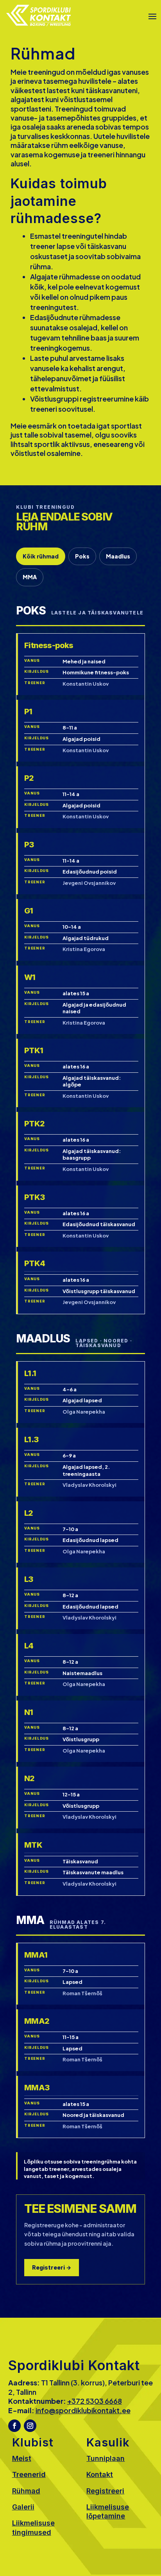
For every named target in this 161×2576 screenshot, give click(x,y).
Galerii (23, 2507)
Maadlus (118, 556)
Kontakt (100, 2474)
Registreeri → (52, 2267)
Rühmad (26, 2491)
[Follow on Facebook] (14, 2426)
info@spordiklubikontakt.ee (83, 2410)
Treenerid (29, 2474)
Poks (82, 556)
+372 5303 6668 (95, 2401)
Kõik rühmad (41, 556)
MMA (30, 577)
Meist (22, 2458)
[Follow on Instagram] (30, 2426)
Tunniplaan (106, 2458)
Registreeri (105, 2491)
